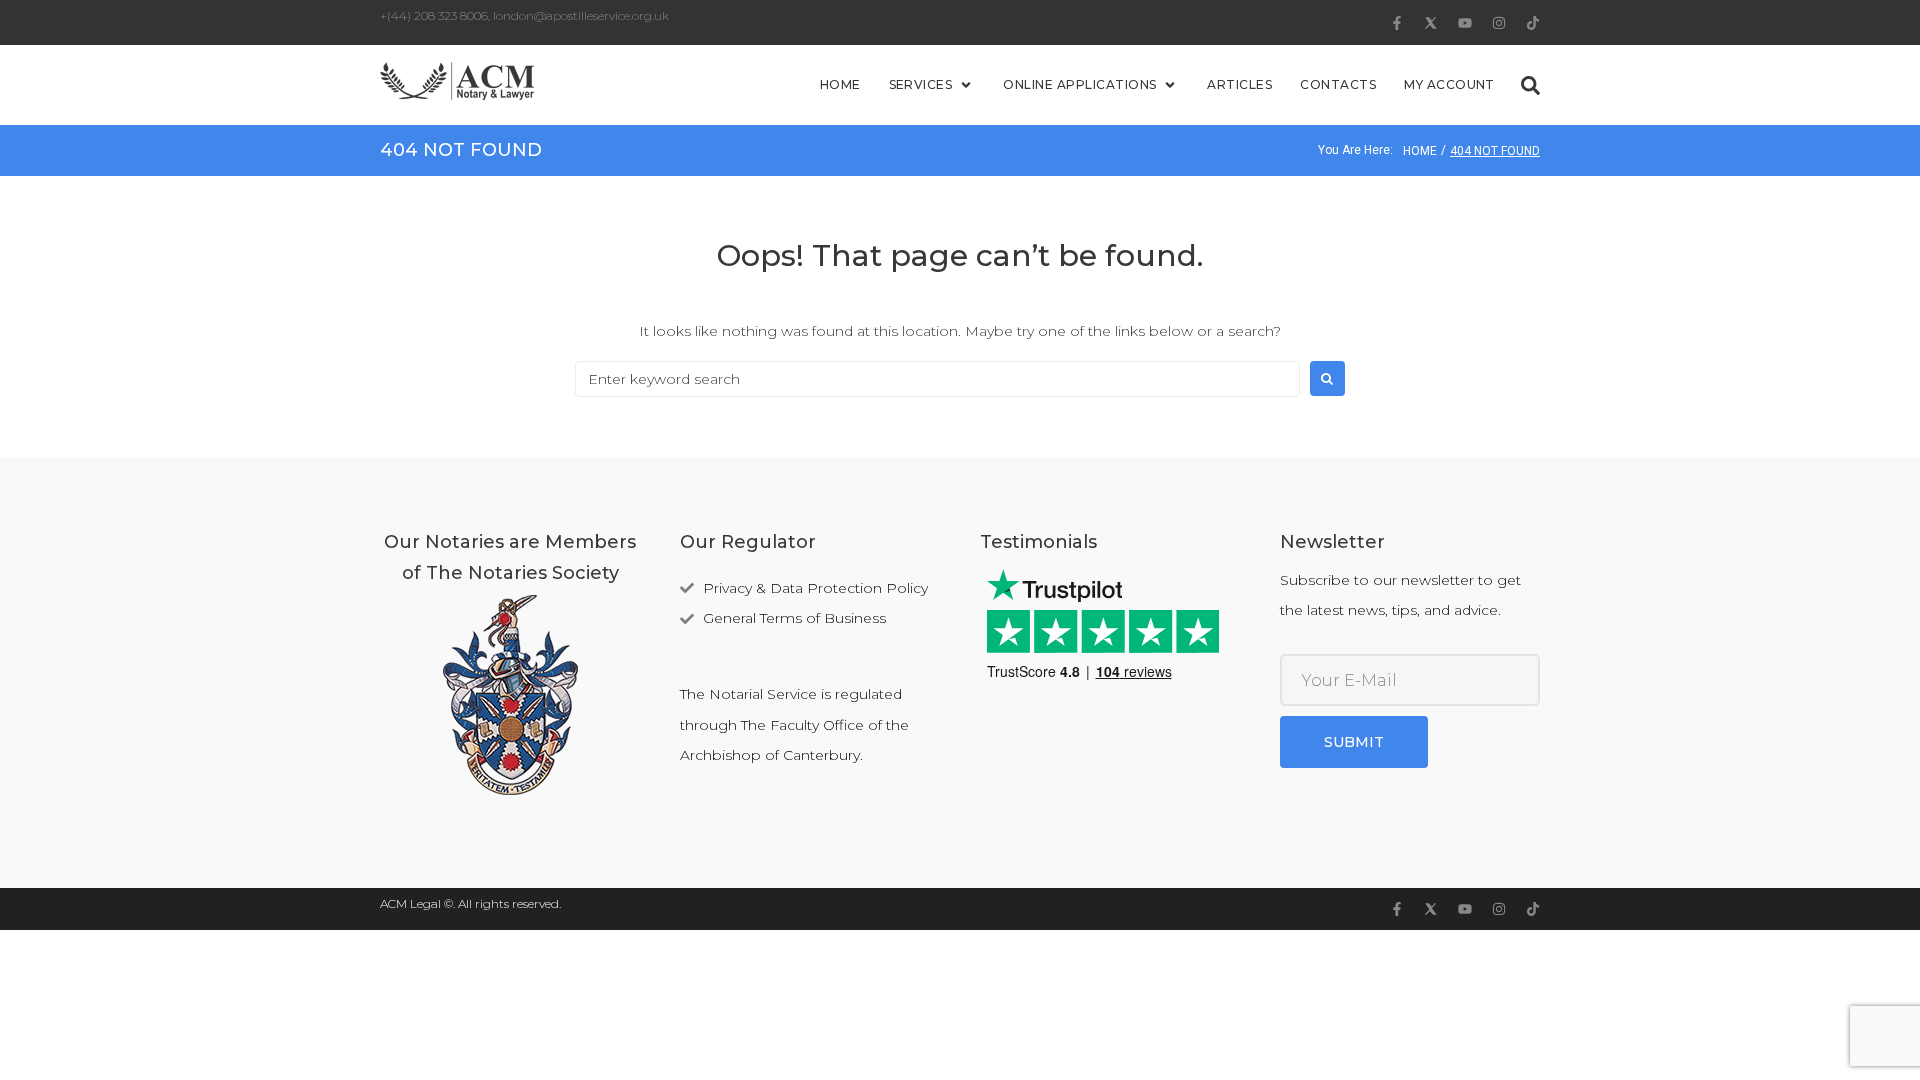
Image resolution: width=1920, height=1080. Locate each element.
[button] (932, 85)
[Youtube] (1465, 23)
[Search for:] (937, 379)
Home (1420, 151)
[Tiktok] (1533, 23)
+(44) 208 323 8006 (434, 15)
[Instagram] (1499, 23)
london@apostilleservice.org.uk (581, 15)
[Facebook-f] (1397, 23)
